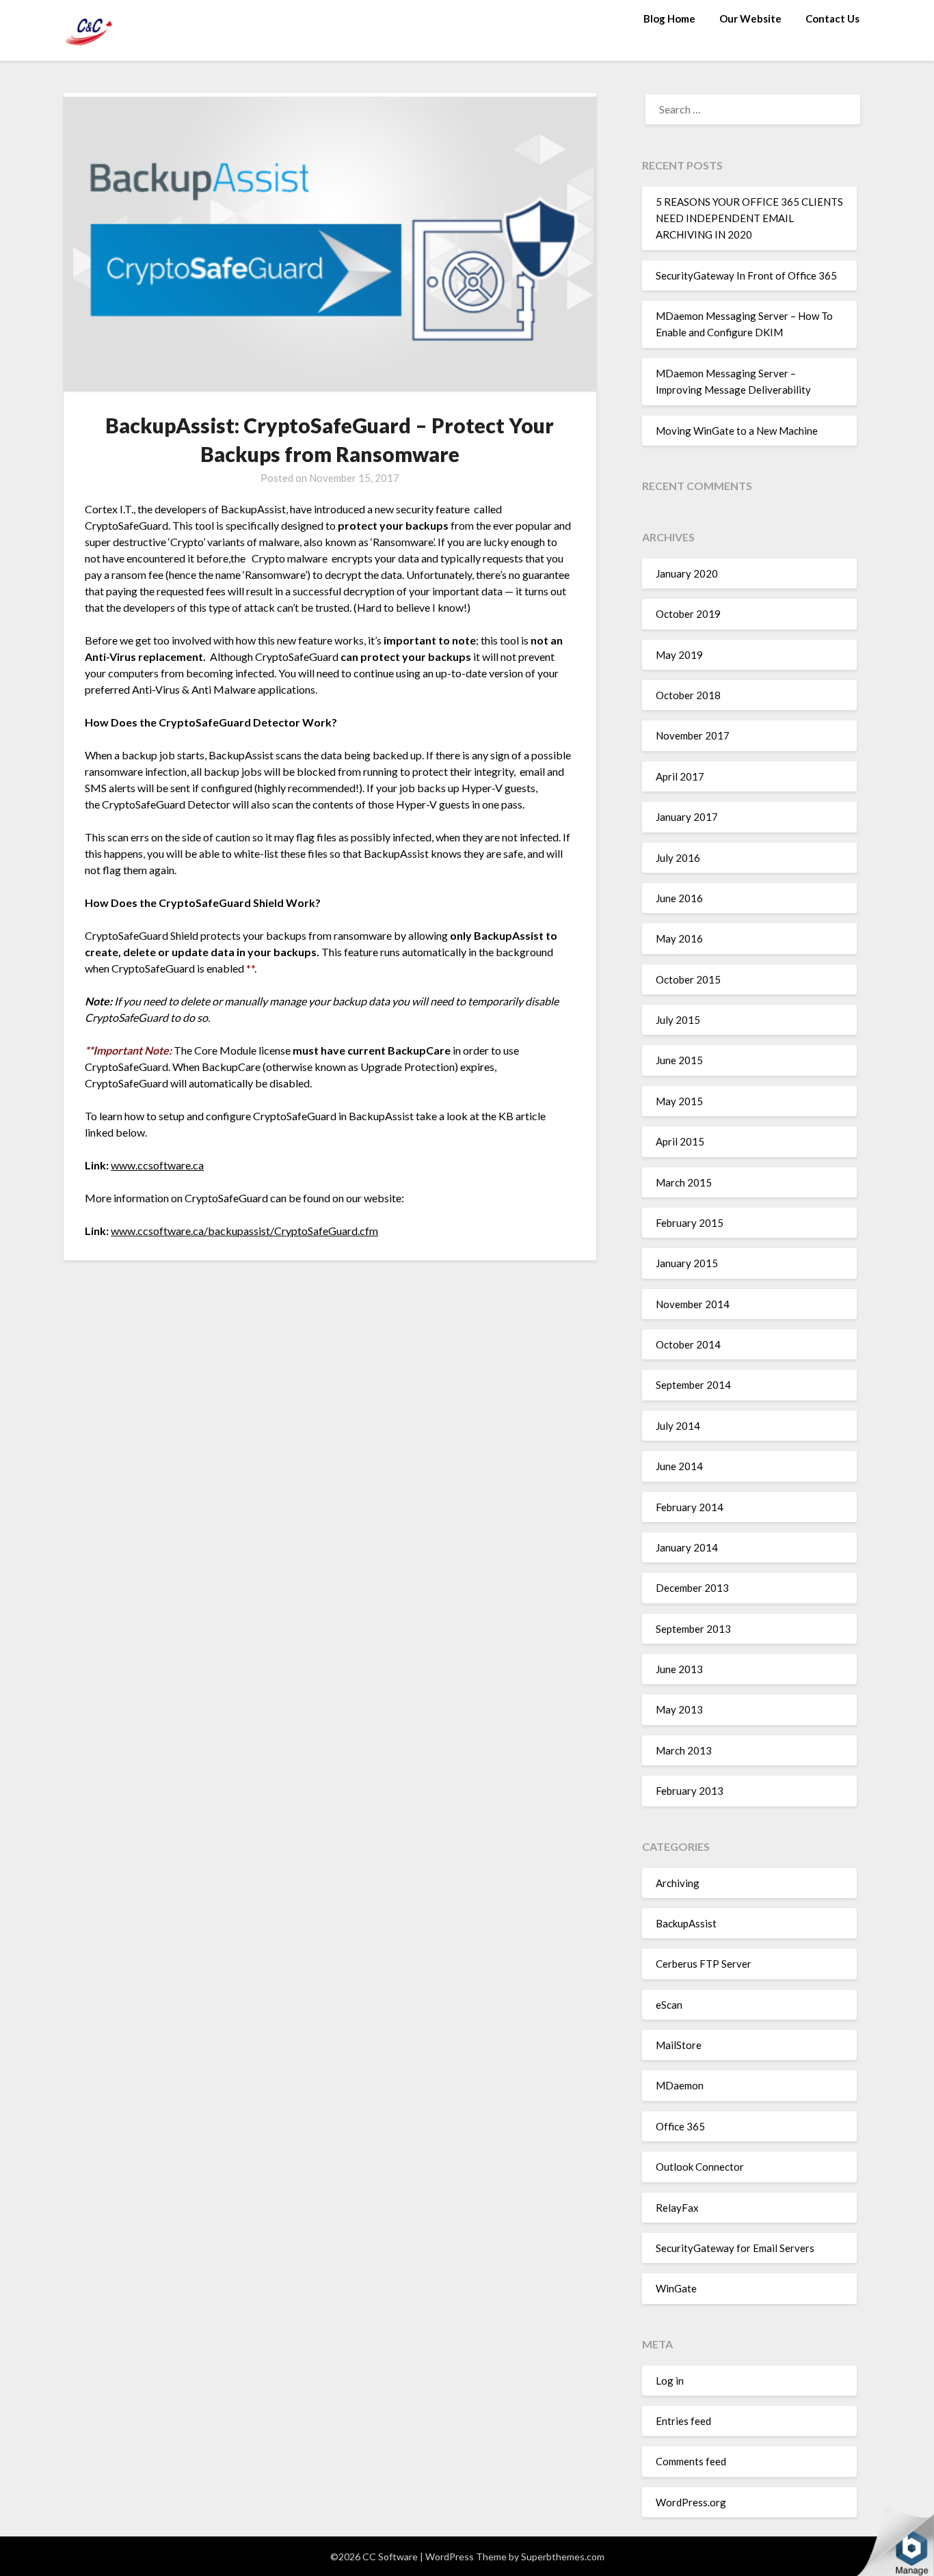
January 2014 (687, 1547)
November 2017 (693, 735)
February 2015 (690, 1223)
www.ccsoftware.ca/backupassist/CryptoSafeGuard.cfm (244, 1231)
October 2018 (688, 695)
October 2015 (688, 979)
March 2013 (684, 1750)
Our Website (750, 18)
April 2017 (680, 776)
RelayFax (677, 2208)
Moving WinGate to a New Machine (737, 431)
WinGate (676, 2288)
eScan (669, 2005)
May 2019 (679, 655)
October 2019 (688, 614)
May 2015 (679, 1101)
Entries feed (683, 2421)
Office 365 (680, 2126)
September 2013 (693, 1629)
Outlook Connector (700, 2167)
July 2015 (678, 1020)
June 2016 (679, 898)
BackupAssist (686, 1923)
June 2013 (679, 1669)
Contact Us (832, 18)
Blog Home (669, 18)
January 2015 (687, 1263)
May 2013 (679, 1709)
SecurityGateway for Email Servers (735, 2248)
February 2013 (690, 1791)
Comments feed (691, 2461)
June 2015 (679, 1060)
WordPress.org (691, 2502)
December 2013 (692, 1588)
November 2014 (693, 1304)
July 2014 (678, 1426)
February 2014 (690, 1507)
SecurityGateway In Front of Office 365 (746, 275)
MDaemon (680, 2085)
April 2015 (680, 1141)
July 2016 (678, 858)
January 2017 (687, 817)
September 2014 (693, 1385)
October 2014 (688, 1344)
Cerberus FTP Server (704, 1964)
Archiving (678, 1883)
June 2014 (679, 1466)
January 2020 (687, 573)
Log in (670, 2381)
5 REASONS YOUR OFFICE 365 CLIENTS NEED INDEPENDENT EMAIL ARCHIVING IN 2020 (749, 218)
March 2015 (684, 1182)
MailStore (679, 2045)
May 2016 (679, 938)
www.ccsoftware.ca (157, 1165)
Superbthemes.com (563, 2557)
